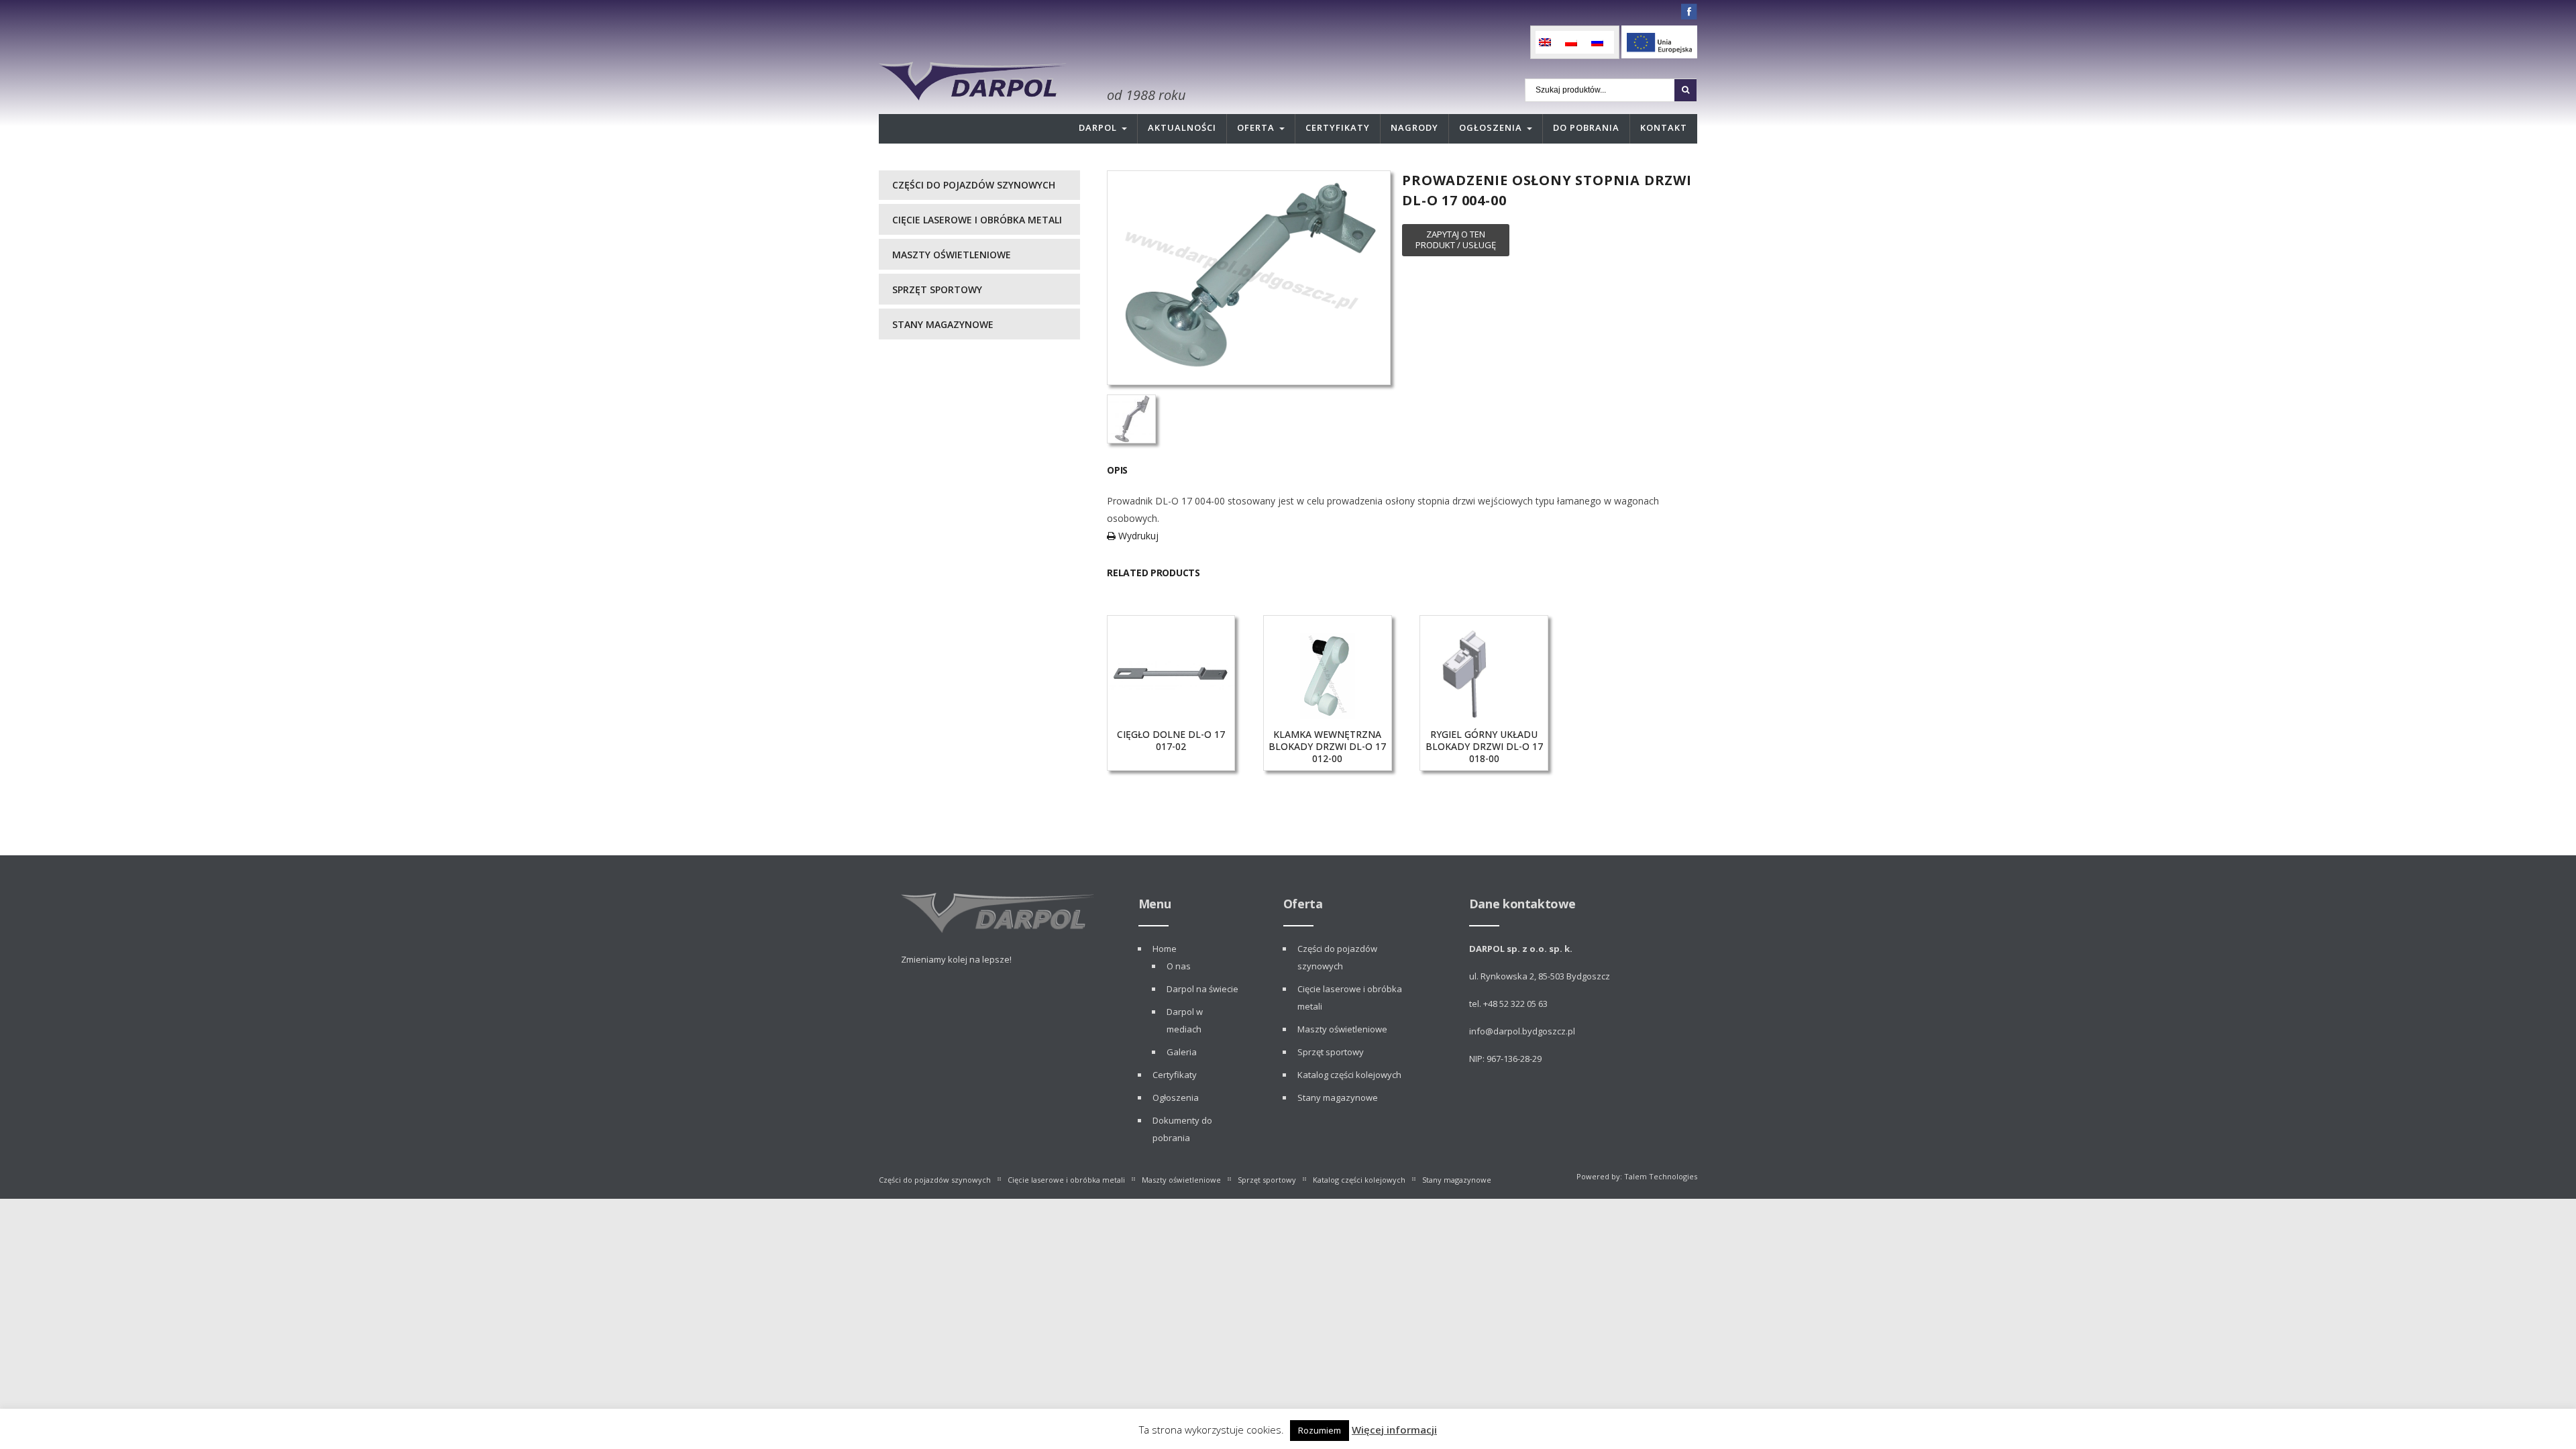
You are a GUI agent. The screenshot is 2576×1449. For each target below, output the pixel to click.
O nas (1179, 966)
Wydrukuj (1137, 536)
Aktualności (1182, 127)
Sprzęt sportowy (937, 289)
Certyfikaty (1338, 127)
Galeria (1182, 1052)
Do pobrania (1586, 127)
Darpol (1098, 127)
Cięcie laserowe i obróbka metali (977, 220)
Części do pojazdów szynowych (974, 185)
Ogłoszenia (1491, 127)
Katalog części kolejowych (1349, 1075)
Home (1165, 949)
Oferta (1256, 127)
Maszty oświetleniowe (952, 255)
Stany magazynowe (943, 324)
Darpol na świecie (1202, 989)
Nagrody (1414, 127)
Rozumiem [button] (1320, 1430)
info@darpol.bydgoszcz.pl (1522, 1031)
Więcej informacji (1394, 1430)
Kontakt (1664, 127)
